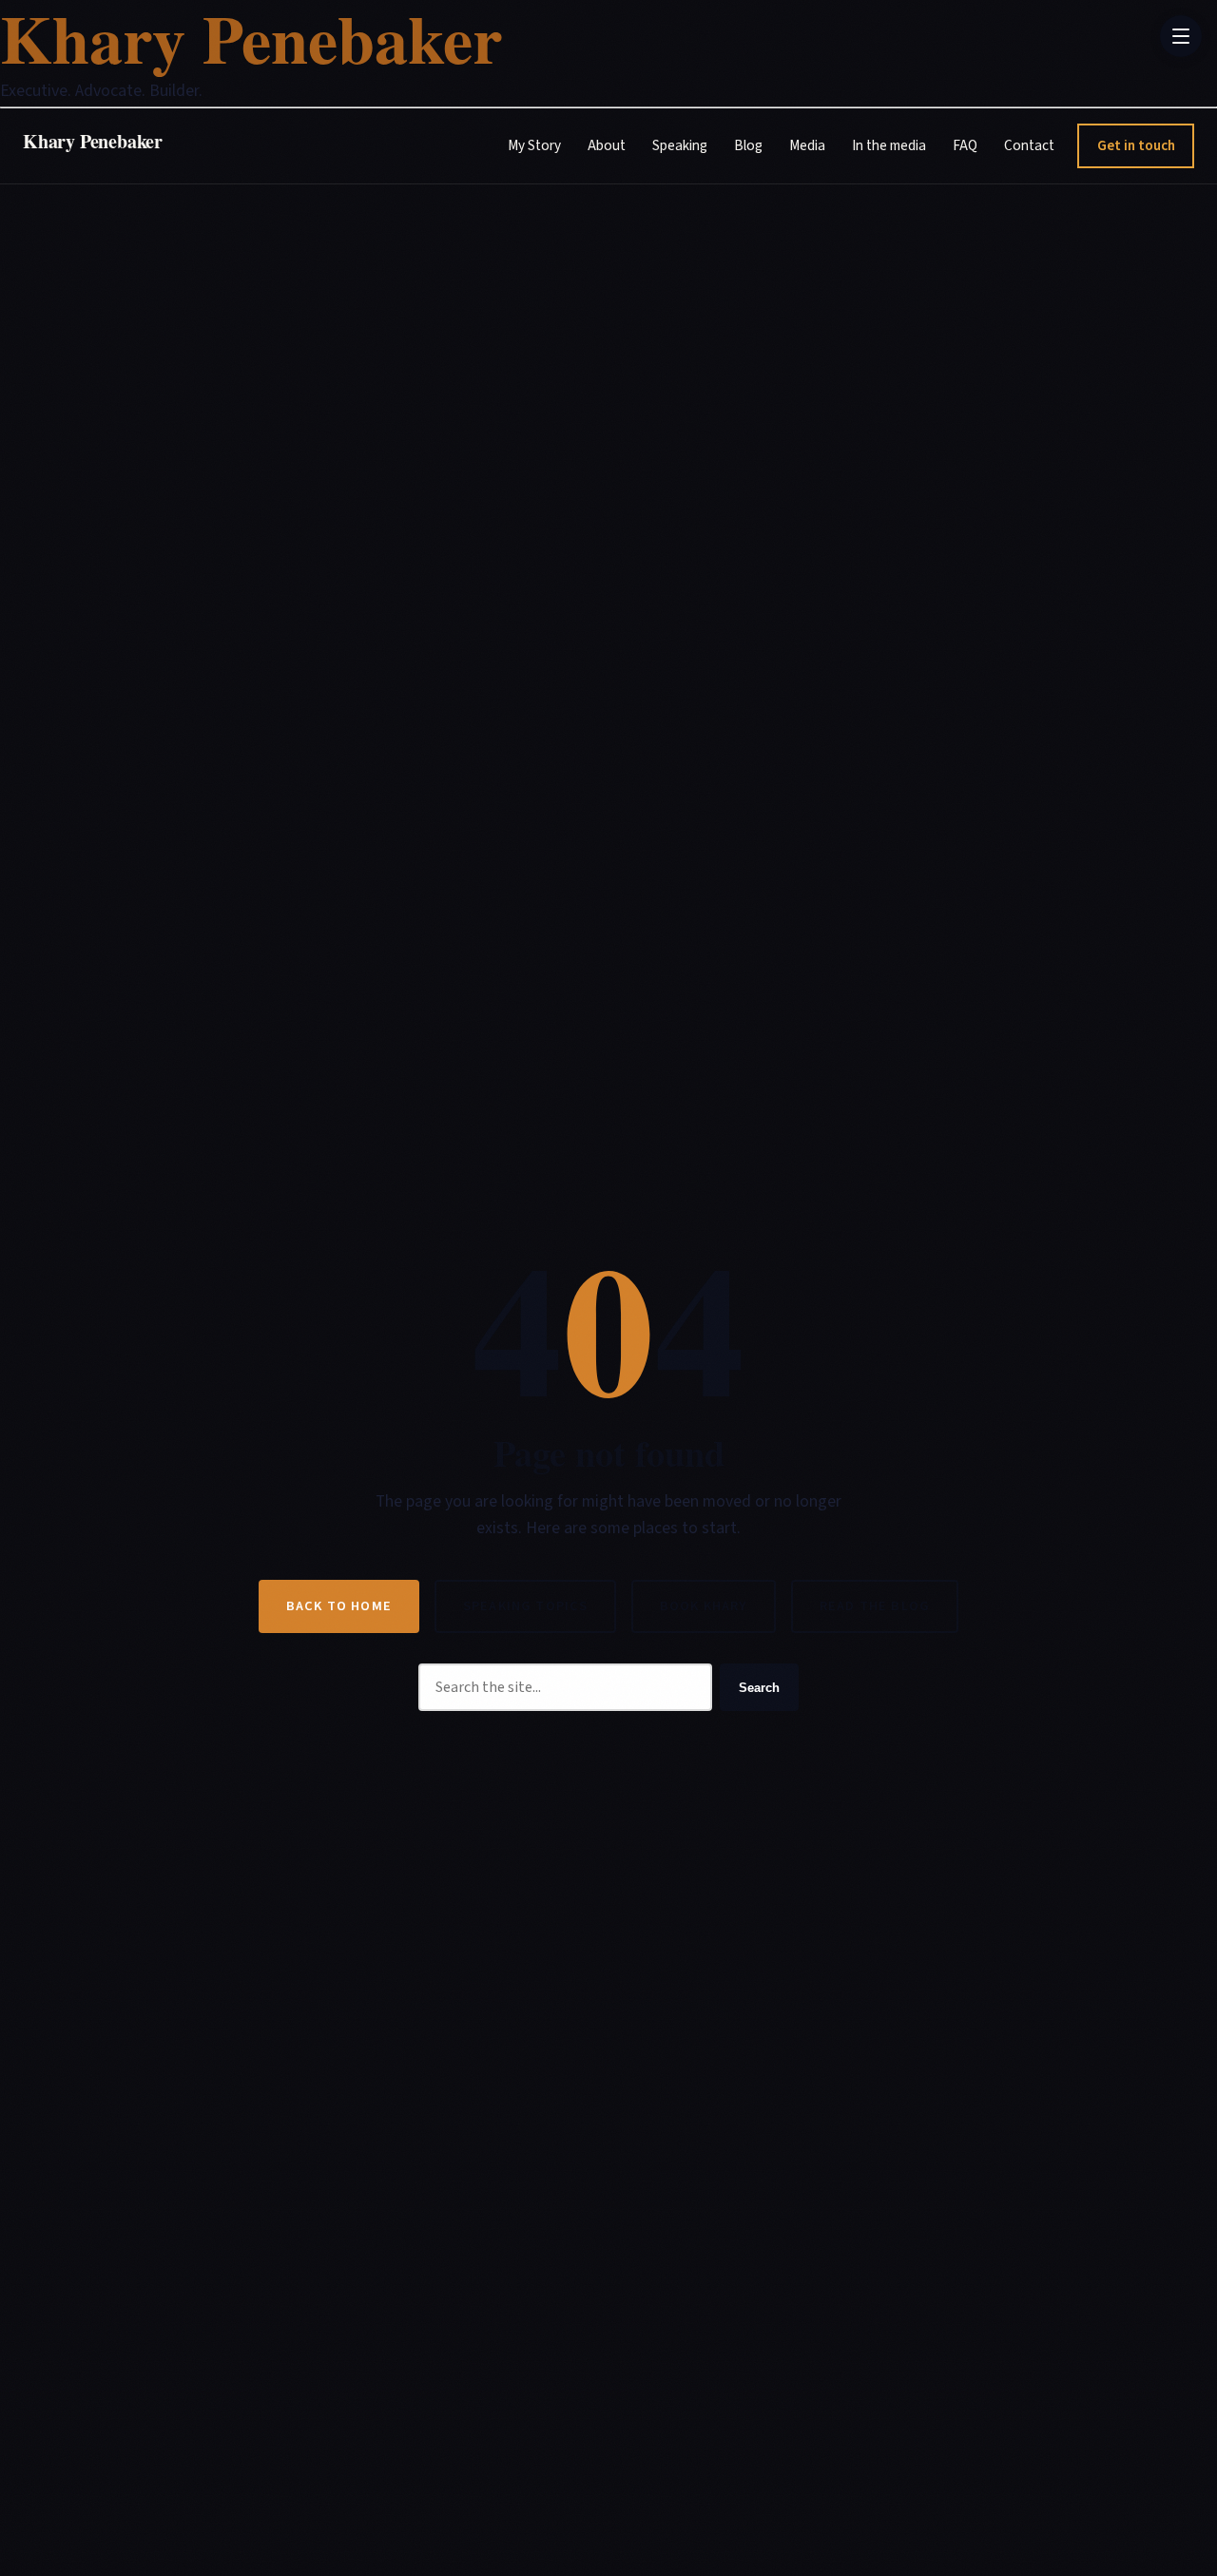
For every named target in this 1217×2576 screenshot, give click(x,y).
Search (759, 1688)
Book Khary (704, 1606)
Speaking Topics (525, 1606)
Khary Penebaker (93, 140)
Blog (748, 145)
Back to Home (339, 1606)
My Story (534, 145)
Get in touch (1136, 144)
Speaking (680, 145)
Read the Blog (875, 1606)
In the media (889, 145)
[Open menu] (1181, 36)
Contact (1029, 145)
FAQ (965, 145)
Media (807, 145)
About (607, 145)
